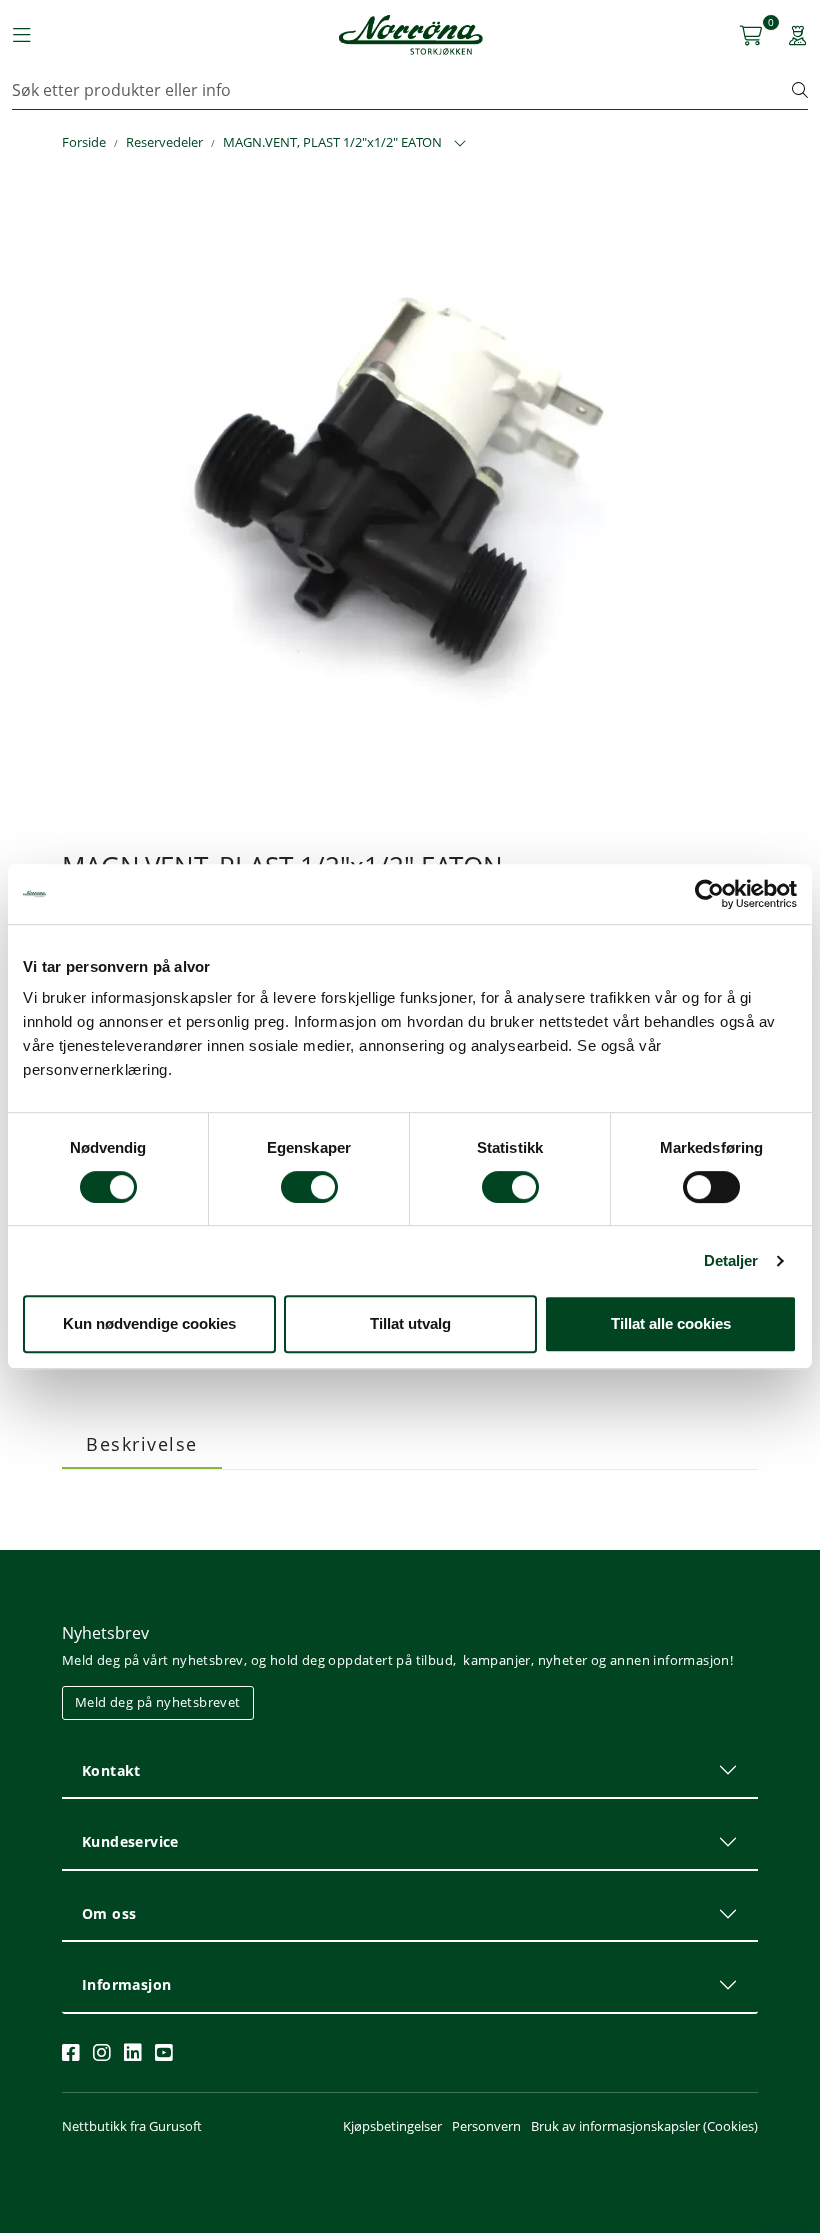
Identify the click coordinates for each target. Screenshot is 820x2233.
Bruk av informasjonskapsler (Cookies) (644, 2126)
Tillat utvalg (410, 1323)
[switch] (309, 1187)
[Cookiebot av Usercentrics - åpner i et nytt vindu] (709, 894)
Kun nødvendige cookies (149, 1323)
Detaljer (731, 1260)
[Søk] (800, 90)
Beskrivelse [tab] (142, 1444)
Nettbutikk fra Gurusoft (132, 2126)
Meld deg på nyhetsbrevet (158, 1702)
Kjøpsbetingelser (392, 2126)
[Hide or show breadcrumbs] (460, 144)
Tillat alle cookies (671, 1323)
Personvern (486, 2126)
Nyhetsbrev (105, 1633)
